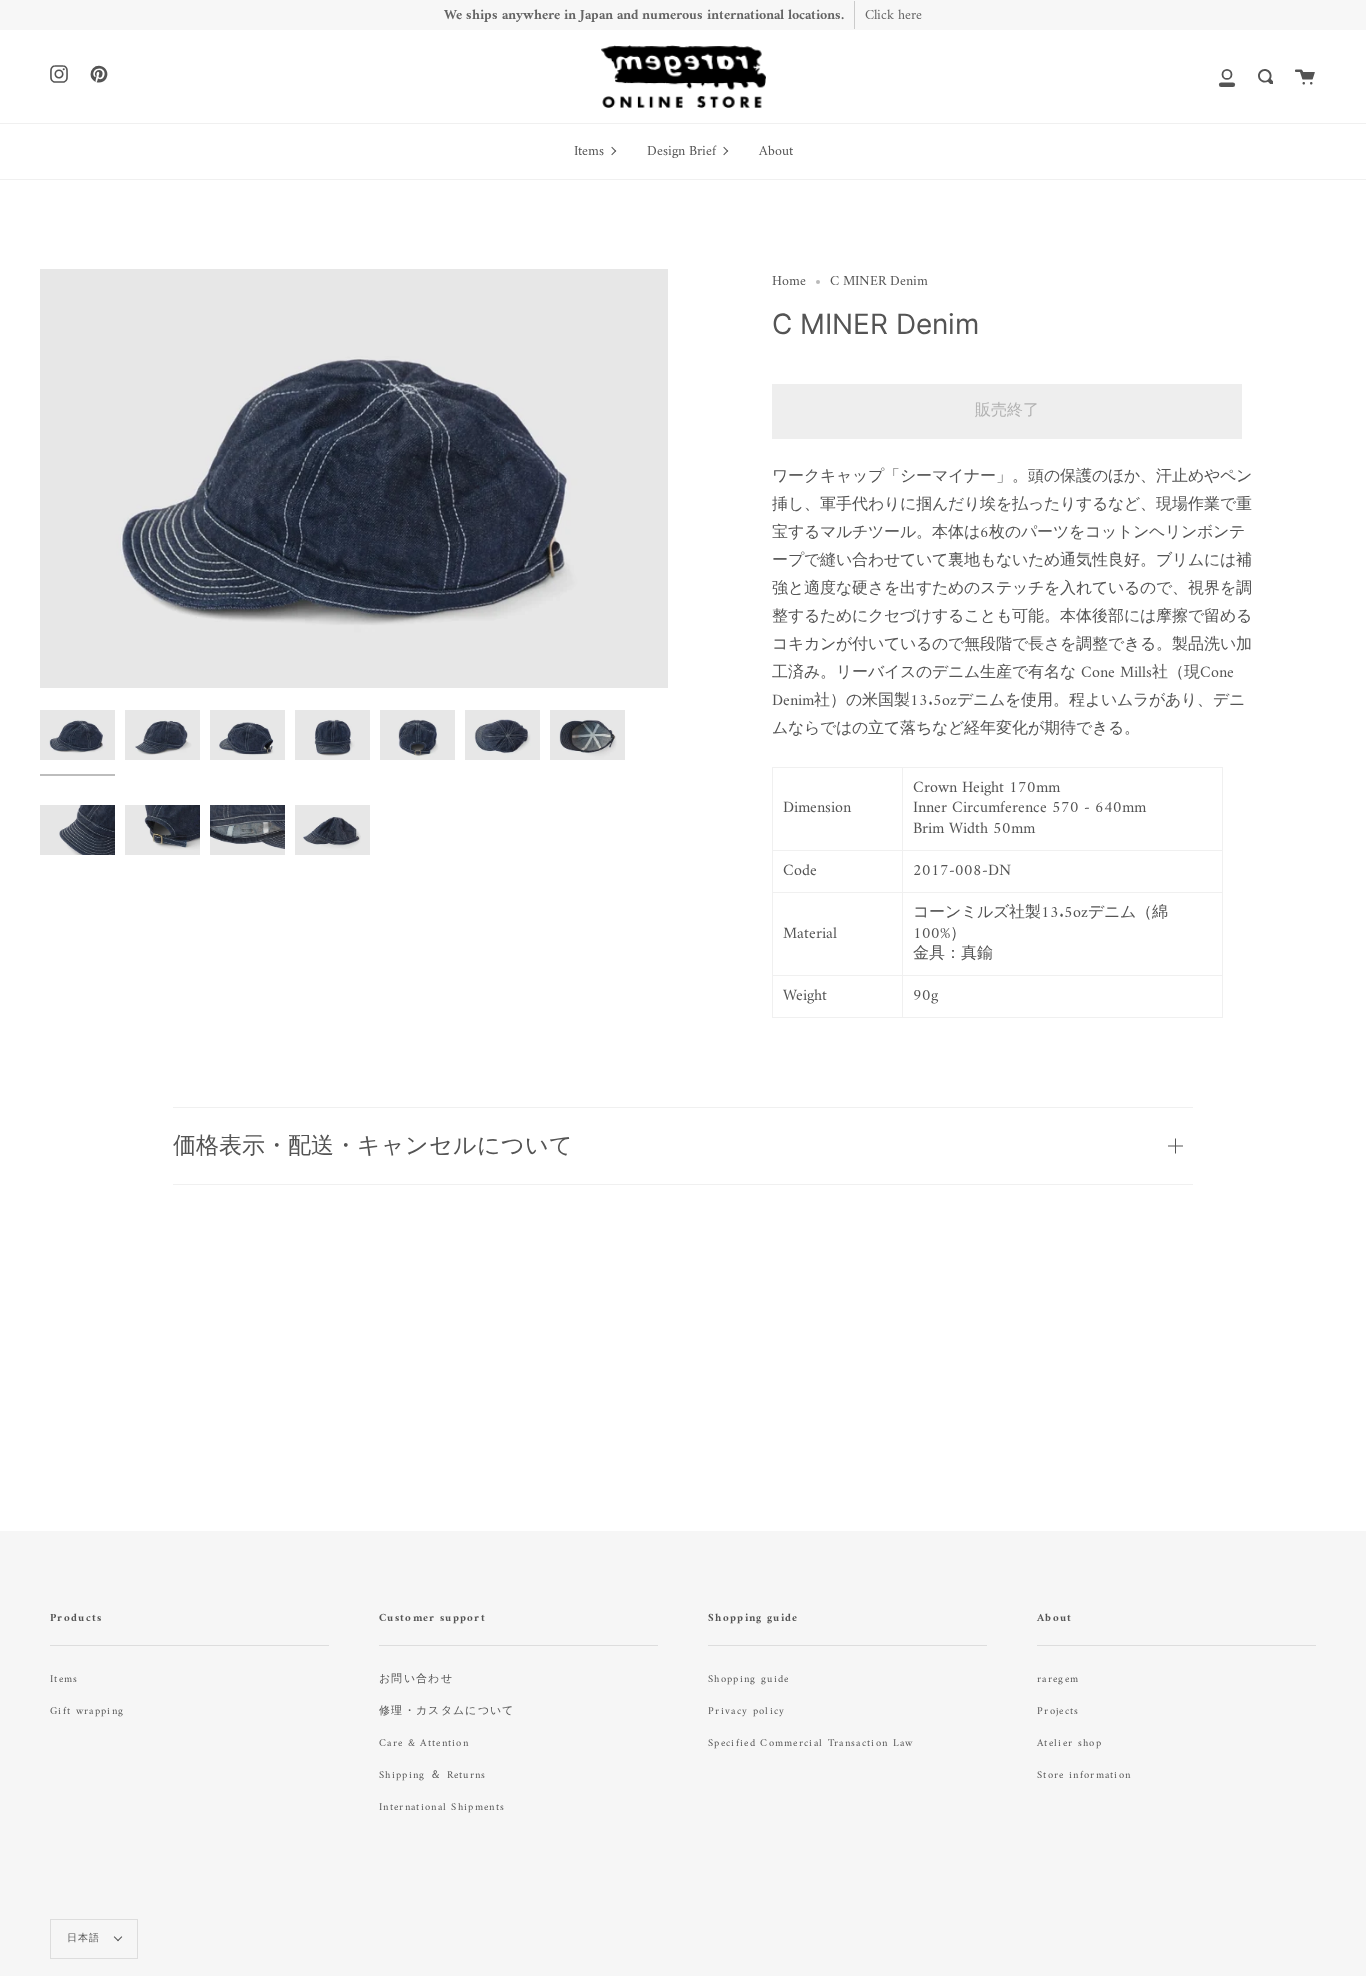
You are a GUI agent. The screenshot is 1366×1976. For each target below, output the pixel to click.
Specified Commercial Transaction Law (811, 1743)
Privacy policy (746, 1711)
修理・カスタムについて (447, 1711)
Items (64, 1679)
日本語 (86, 1938)
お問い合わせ (416, 1679)
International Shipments (442, 1807)
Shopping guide (748, 1679)
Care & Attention (424, 1743)
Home (789, 281)
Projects (1058, 1711)
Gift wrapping (87, 1711)
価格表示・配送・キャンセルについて (373, 1145)
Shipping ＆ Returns (433, 1775)
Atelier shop (1069, 1743)
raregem (1058, 1679)
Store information (1084, 1775)
